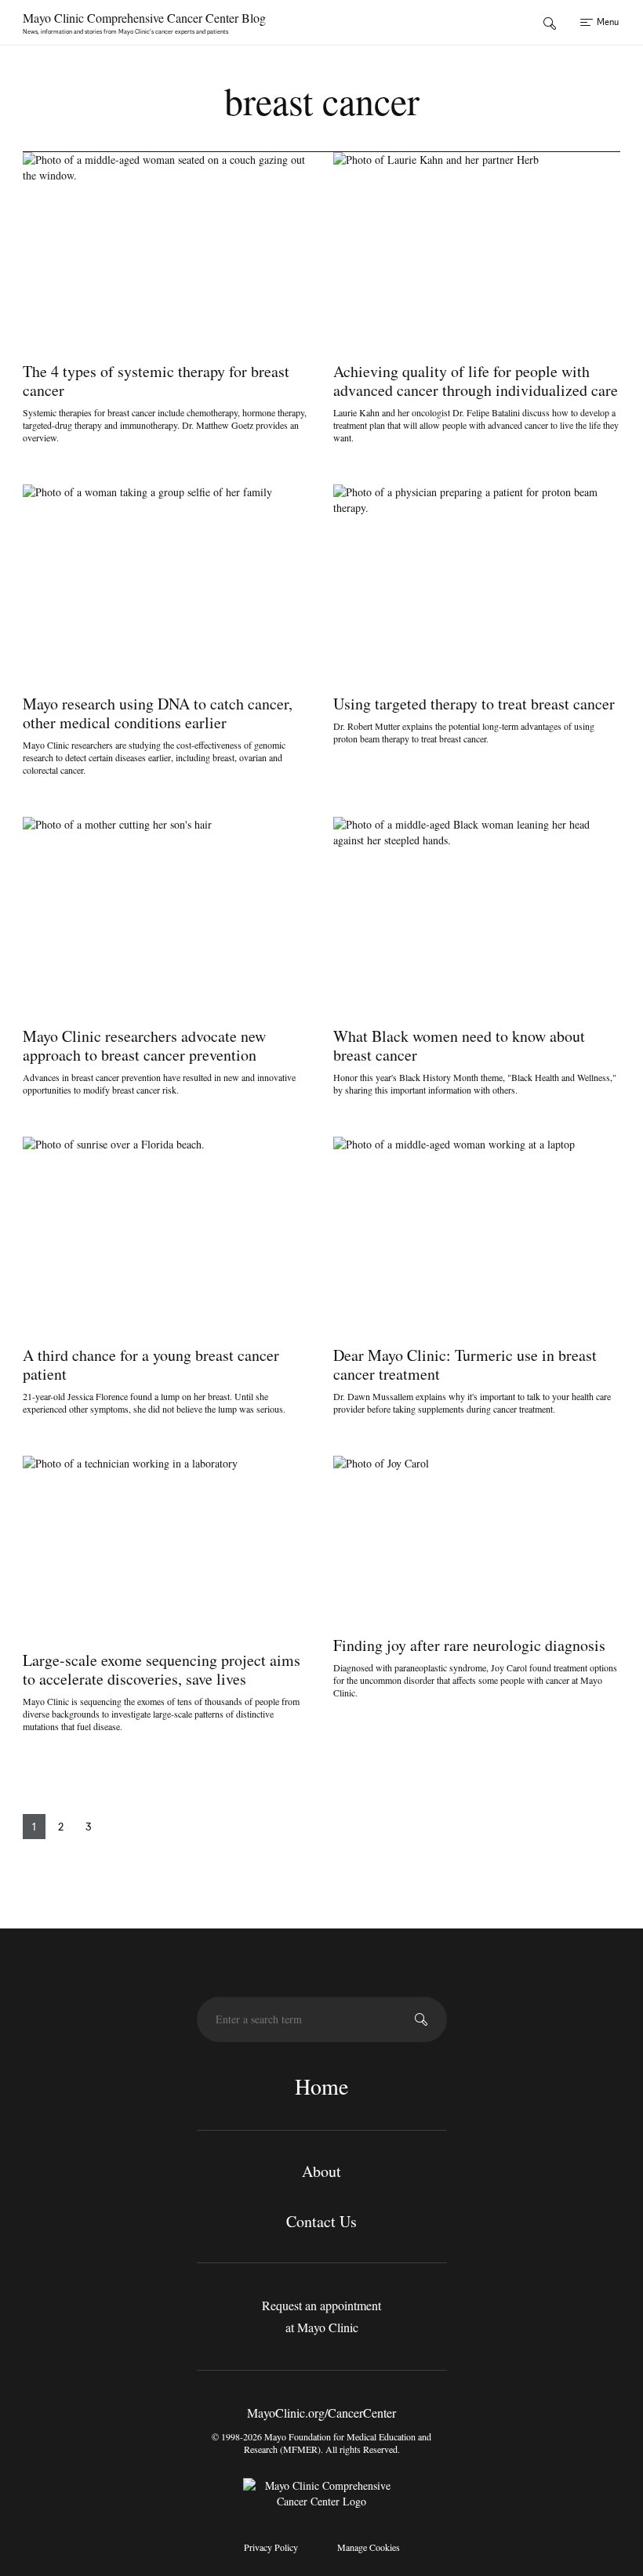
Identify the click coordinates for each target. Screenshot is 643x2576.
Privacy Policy (271, 2547)
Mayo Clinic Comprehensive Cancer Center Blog (144, 18)
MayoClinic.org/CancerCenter (321, 2413)
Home (321, 2086)
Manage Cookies (369, 2547)
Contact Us (321, 2221)
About (321, 2171)
